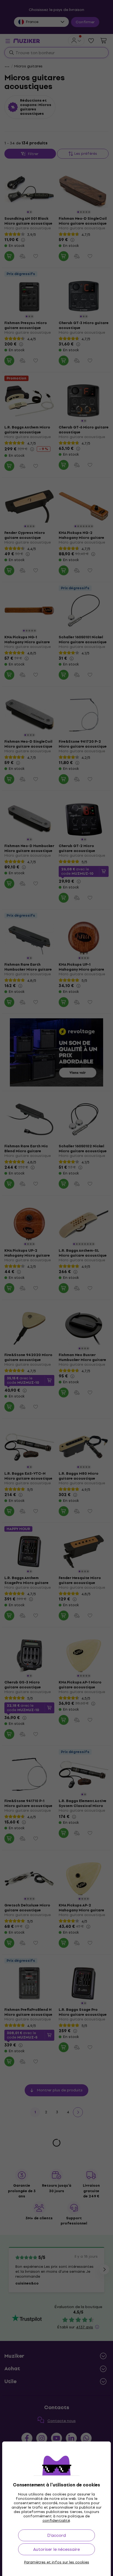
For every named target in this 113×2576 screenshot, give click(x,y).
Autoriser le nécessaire (56, 2549)
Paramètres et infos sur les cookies (57, 2562)
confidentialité (56, 2521)
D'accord (56, 2535)
